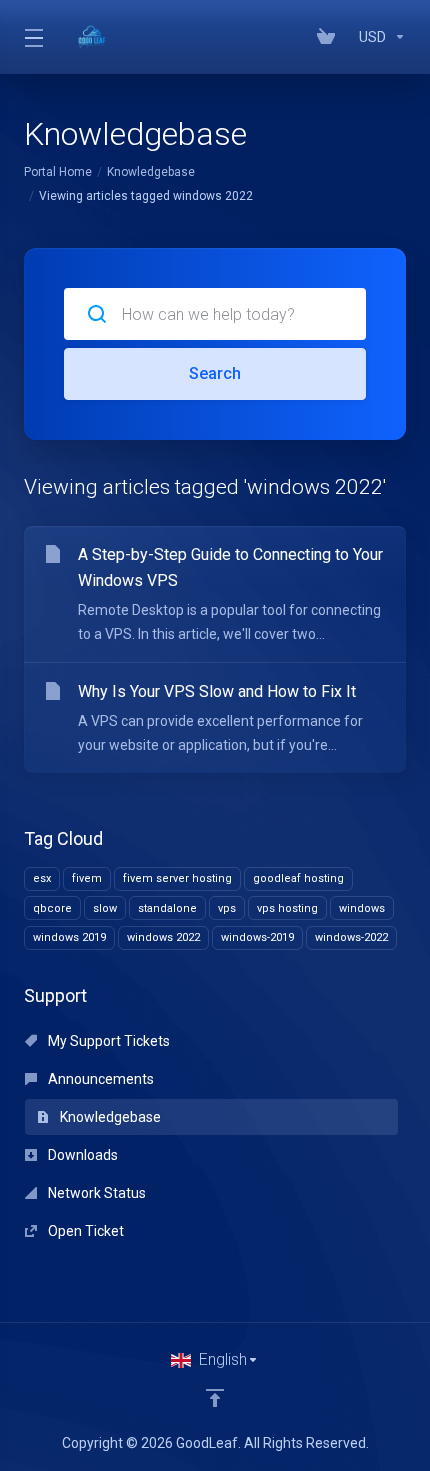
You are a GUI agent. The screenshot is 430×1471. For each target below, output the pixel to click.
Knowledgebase (151, 172)
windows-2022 (351, 937)
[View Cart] (330, 37)
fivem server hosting (177, 878)
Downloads (81, 1155)
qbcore (52, 908)
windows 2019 (69, 937)
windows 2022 (163, 937)
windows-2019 (257, 937)
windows (362, 908)
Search (215, 373)
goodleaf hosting (298, 878)
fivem (87, 878)
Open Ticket (84, 1231)
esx (42, 878)
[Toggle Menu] (32, 37)
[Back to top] (215, 1398)
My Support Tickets (107, 1041)
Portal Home (58, 172)
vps (227, 908)
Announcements (99, 1079)
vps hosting (287, 908)
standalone (167, 908)
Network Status (95, 1193)
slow (105, 908)
